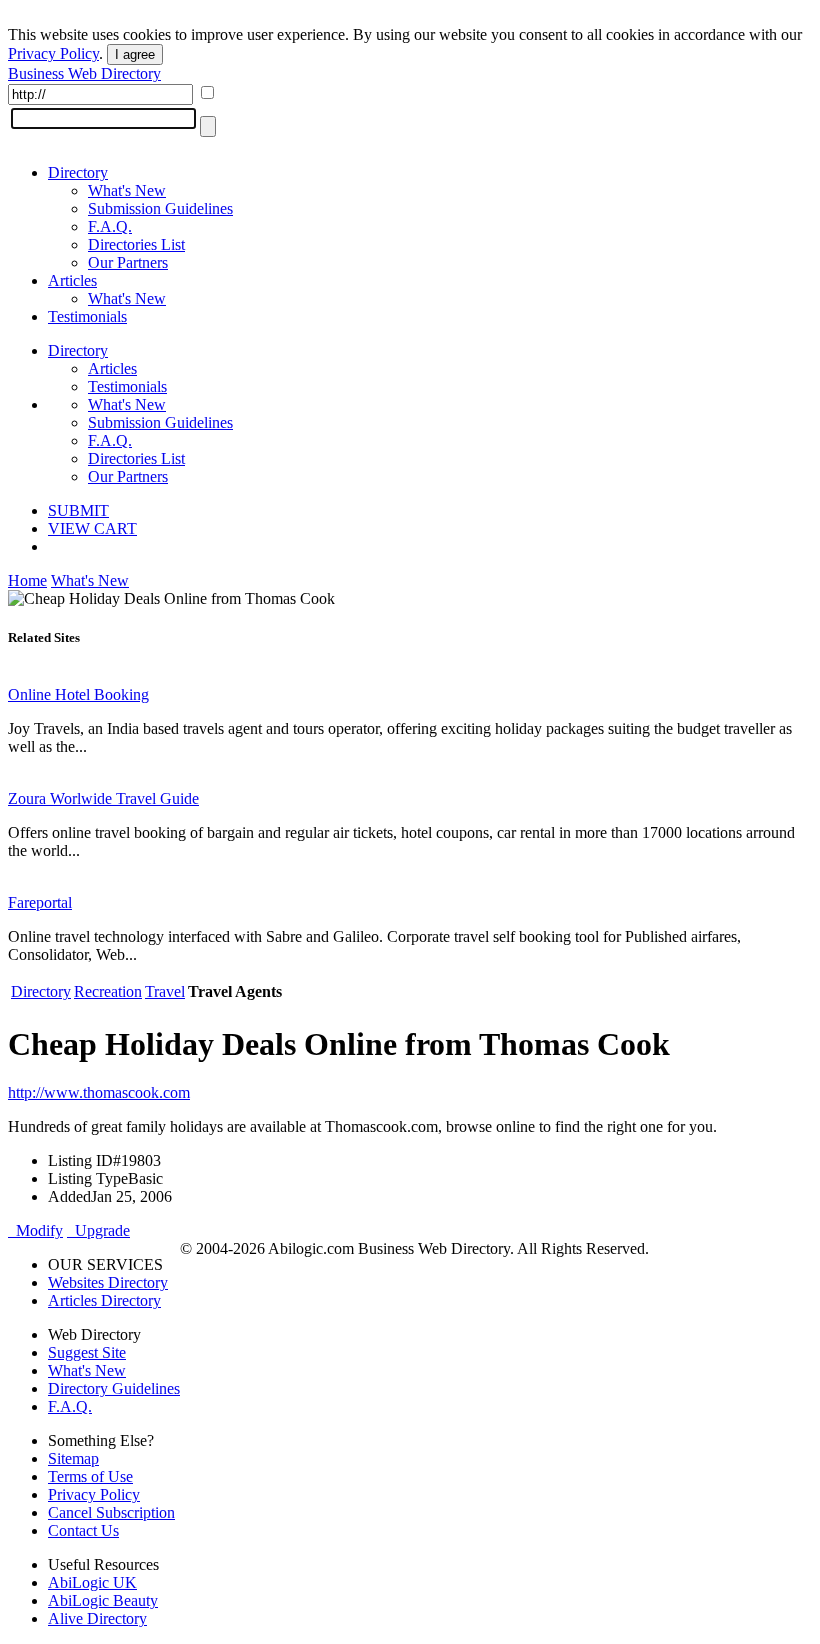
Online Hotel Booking (78, 694)
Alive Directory (97, 1618)
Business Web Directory (84, 73)
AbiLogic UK (92, 1582)
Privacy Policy (53, 53)
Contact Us (83, 1530)
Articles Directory (104, 1300)
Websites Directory (108, 1282)
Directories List (136, 244)
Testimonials (87, 316)
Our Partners (128, 262)
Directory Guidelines (114, 1388)
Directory (78, 172)
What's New (127, 190)
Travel (165, 991)
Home (27, 580)
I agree (135, 54)
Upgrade (98, 1230)
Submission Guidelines (160, 208)
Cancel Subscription (111, 1512)
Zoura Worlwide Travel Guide (103, 798)
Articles (72, 280)
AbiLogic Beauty (103, 1600)
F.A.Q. (110, 226)
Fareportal (40, 902)
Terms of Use (90, 1476)
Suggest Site (87, 1352)
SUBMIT (78, 510)
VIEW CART (92, 528)
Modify (35, 1230)
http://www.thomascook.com (99, 1092)
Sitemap (73, 1458)
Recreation (108, 991)
